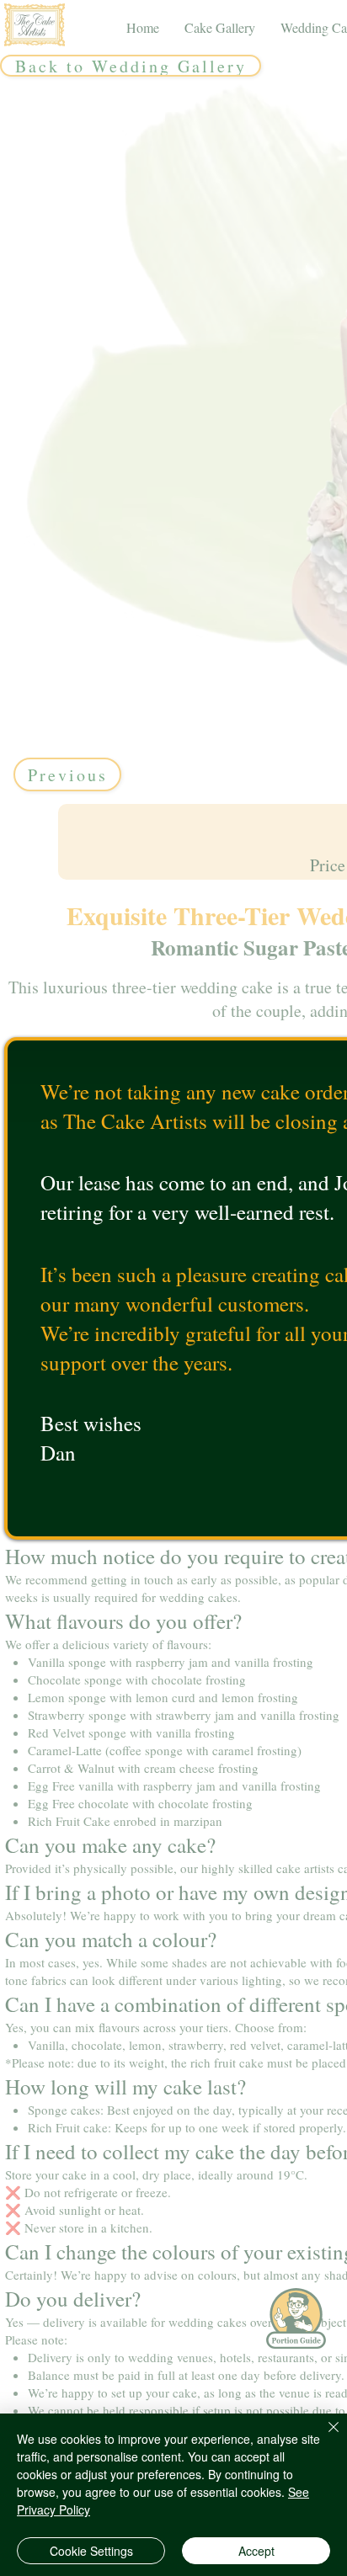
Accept (256, 2551)
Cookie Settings (91, 2551)
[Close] (323, 2437)
